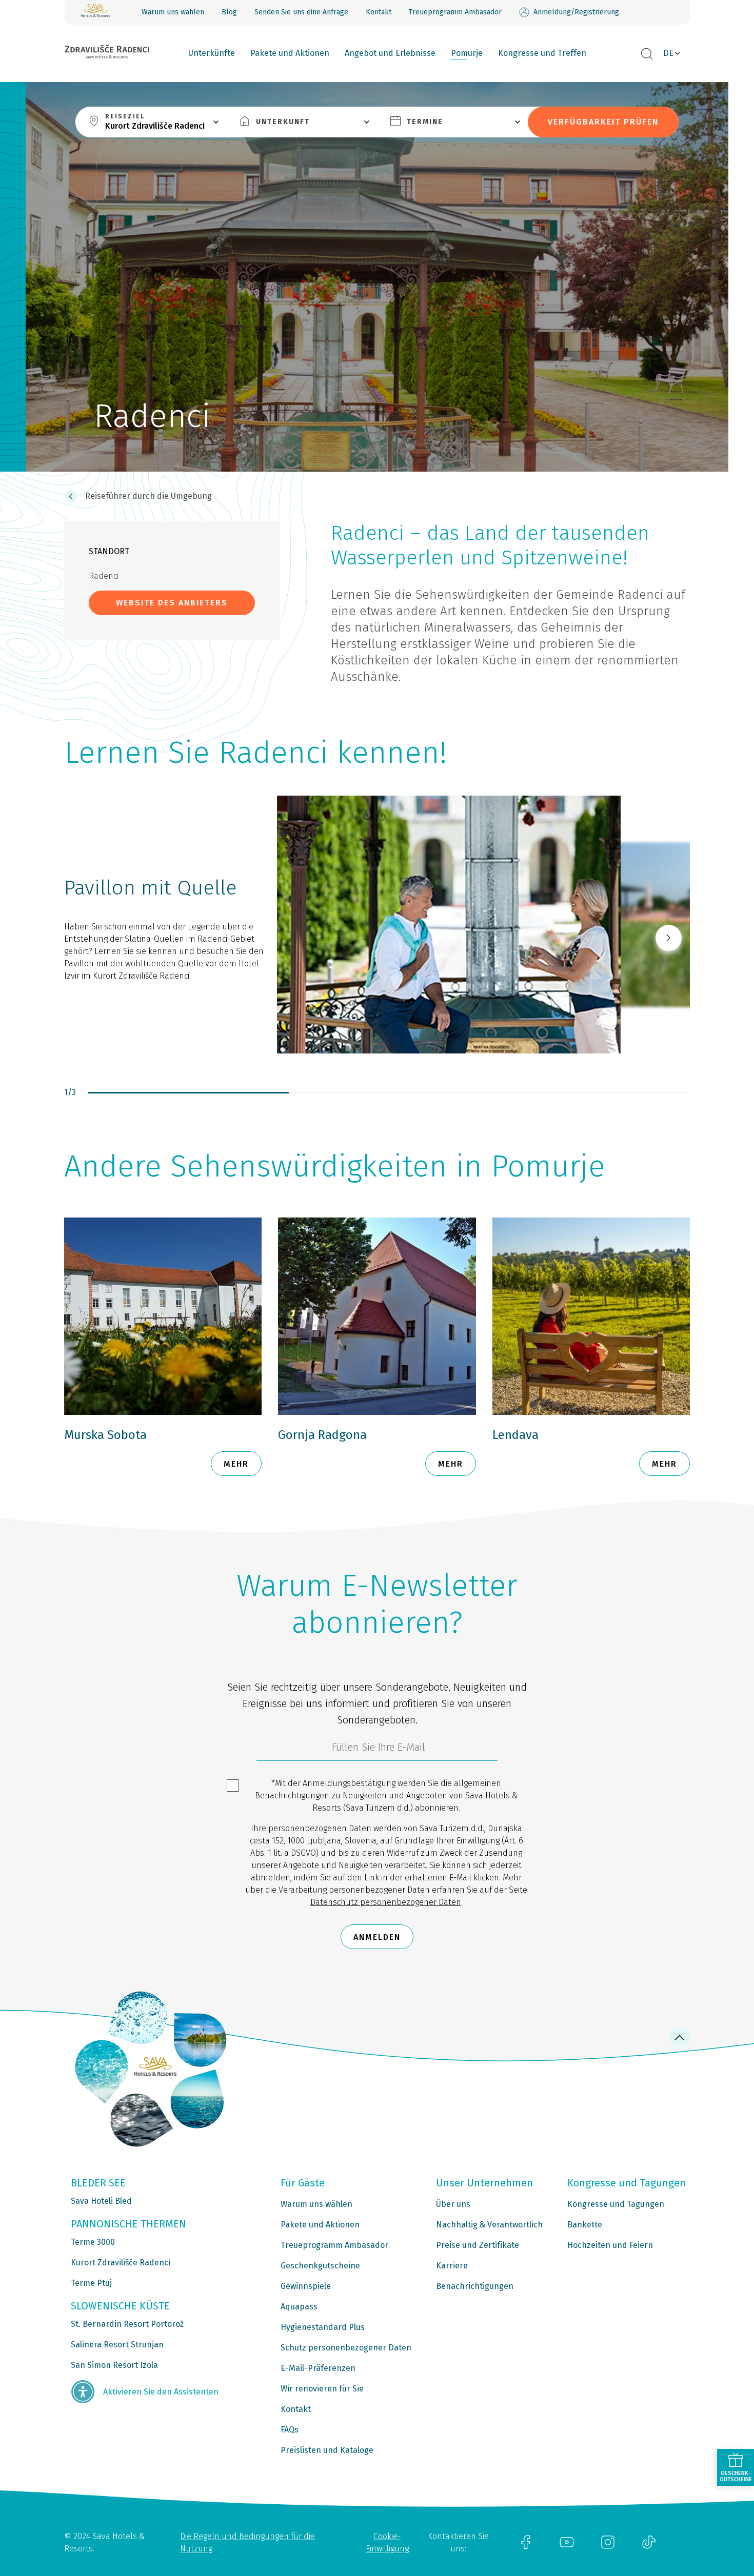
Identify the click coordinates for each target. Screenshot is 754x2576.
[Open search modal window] (647, 54)
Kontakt (379, 12)
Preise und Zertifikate (478, 2245)
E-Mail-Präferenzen (318, 2368)
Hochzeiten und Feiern (610, 2245)
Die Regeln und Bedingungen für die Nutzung (247, 2542)
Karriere (452, 2266)
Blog (229, 12)
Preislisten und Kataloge (327, 2450)
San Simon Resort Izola (114, 2365)
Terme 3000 (93, 2242)
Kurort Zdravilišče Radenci (121, 2263)
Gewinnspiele (306, 2286)
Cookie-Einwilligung (387, 2542)
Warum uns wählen (173, 12)
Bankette (585, 2225)
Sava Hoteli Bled (101, 2201)
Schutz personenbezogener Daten (346, 2348)
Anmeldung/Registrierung (576, 12)
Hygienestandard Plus (323, 2327)
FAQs (290, 2430)
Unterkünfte (212, 53)
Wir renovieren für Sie (322, 2389)
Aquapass (299, 2307)
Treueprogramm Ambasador (455, 12)
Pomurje (467, 53)
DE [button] (668, 53)
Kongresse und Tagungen (616, 2204)
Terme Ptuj (91, 2283)
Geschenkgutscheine (320, 2266)
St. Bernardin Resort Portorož (127, 2324)
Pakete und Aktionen (290, 53)
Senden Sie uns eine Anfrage (301, 12)
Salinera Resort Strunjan (117, 2345)
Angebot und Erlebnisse (390, 53)
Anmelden (377, 1937)
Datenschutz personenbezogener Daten (386, 1902)
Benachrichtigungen (475, 2286)
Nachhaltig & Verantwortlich (489, 2225)
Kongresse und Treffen (542, 53)
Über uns (453, 2204)
